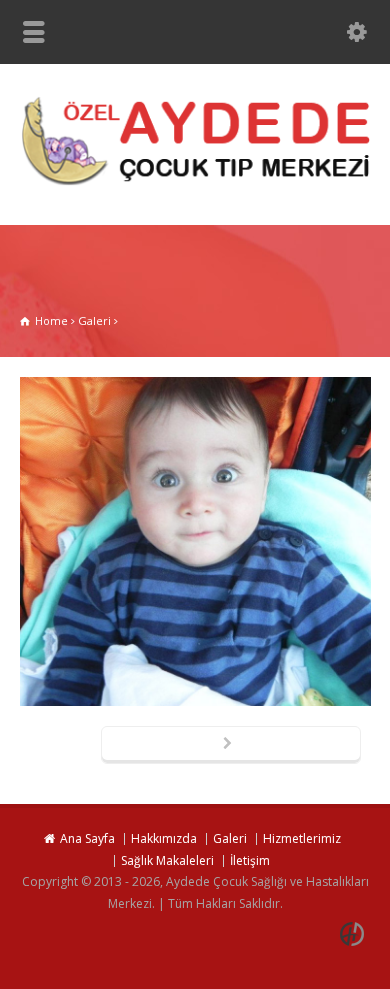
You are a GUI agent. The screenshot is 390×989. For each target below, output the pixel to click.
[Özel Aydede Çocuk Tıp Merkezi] (195, 183)
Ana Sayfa (87, 838)
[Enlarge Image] (195, 378)
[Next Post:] (231, 745)
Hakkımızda (164, 838)
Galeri (230, 838)
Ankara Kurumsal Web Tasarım (355, 934)
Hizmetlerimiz (302, 838)
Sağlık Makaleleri (167, 860)
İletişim (250, 860)
